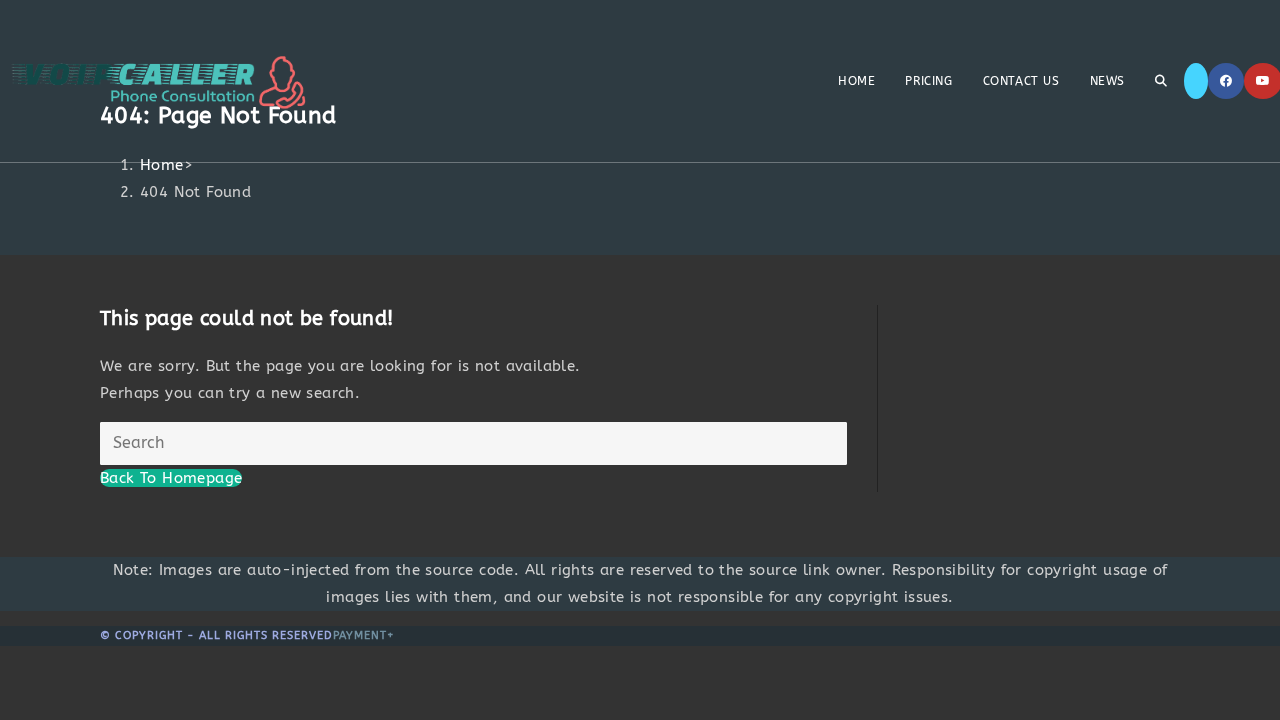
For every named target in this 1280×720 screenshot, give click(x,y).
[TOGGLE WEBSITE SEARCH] (1161, 81)
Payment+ (364, 635)
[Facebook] (1226, 81)
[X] (1196, 81)
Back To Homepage (171, 478)
